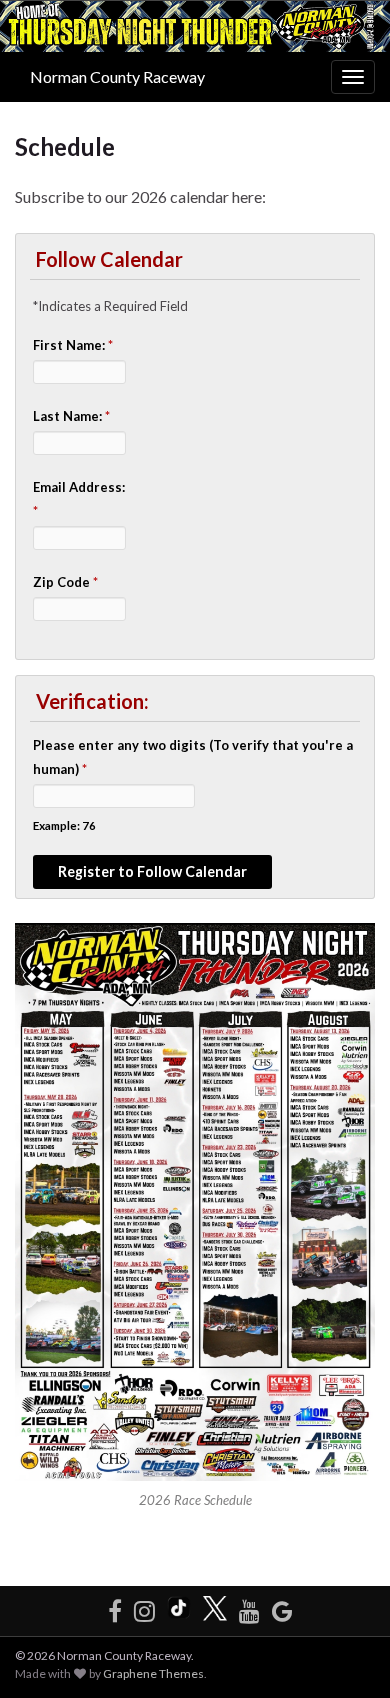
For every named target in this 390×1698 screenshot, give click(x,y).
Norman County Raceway (117, 76)
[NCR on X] (215, 1607)
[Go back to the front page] (195, 26)
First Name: (73, 345)
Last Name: (71, 416)
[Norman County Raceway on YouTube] (249, 1607)
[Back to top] (345, 1653)
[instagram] (144, 1607)
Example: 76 (64, 825)
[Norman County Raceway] (282, 1607)
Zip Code (65, 582)
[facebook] (115, 1607)
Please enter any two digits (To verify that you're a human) (193, 757)
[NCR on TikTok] (179, 1607)
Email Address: (79, 499)
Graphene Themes (153, 1673)
